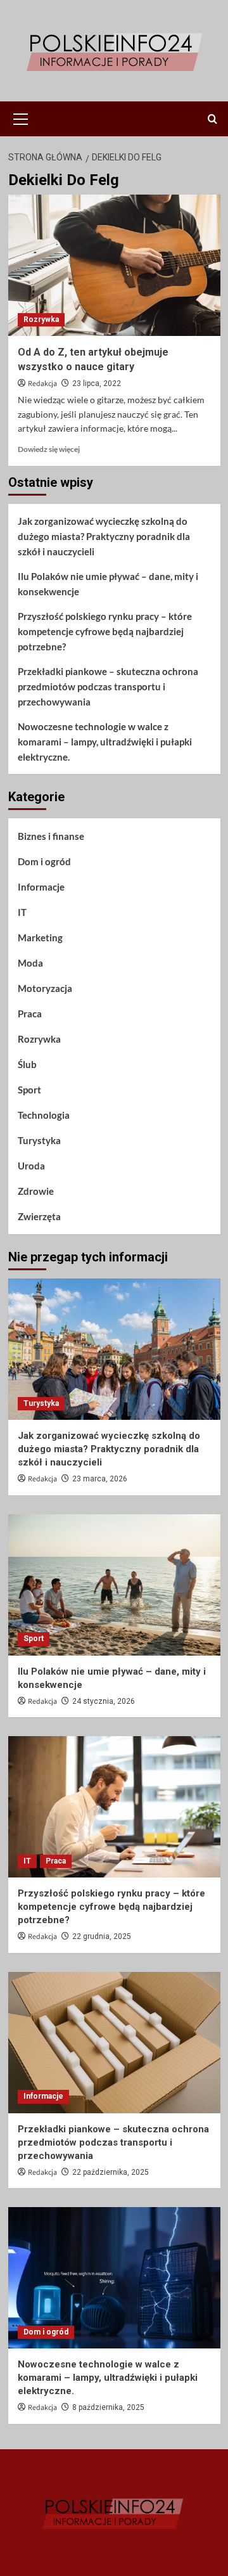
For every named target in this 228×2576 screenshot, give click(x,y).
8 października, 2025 (108, 2407)
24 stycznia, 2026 (104, 1701)
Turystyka (39, 1140)
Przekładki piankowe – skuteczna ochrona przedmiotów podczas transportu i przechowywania (108, 686)
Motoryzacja (45, 988)
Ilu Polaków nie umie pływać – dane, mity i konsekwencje (108, 584)
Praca (30, 1014)
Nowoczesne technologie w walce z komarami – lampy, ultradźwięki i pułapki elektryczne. (105, 742)
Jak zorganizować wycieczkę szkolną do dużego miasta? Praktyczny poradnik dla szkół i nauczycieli (104, 536)
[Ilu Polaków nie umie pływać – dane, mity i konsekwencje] (114, 1585)
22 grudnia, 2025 (102, 1936)
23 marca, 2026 (100, 1479)
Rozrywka (41, 319)
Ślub (27, 1064)
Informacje (41, 887)
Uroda (31, 1166)
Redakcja (42, 384)
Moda (30, 963)
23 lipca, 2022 (97, 383)
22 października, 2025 (111, 2172)
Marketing (40, 937)
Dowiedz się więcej (49, 449)
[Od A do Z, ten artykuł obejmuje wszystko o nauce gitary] (114, 265)
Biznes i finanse (51, 836)
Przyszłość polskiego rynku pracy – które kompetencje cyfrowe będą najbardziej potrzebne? (105, 631)
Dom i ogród (44, 861)
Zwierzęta (39, 1216)
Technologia (44, 1115)
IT (22, 912)
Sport (29, 1090)
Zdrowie (36, 1191)
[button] (21, 117)
